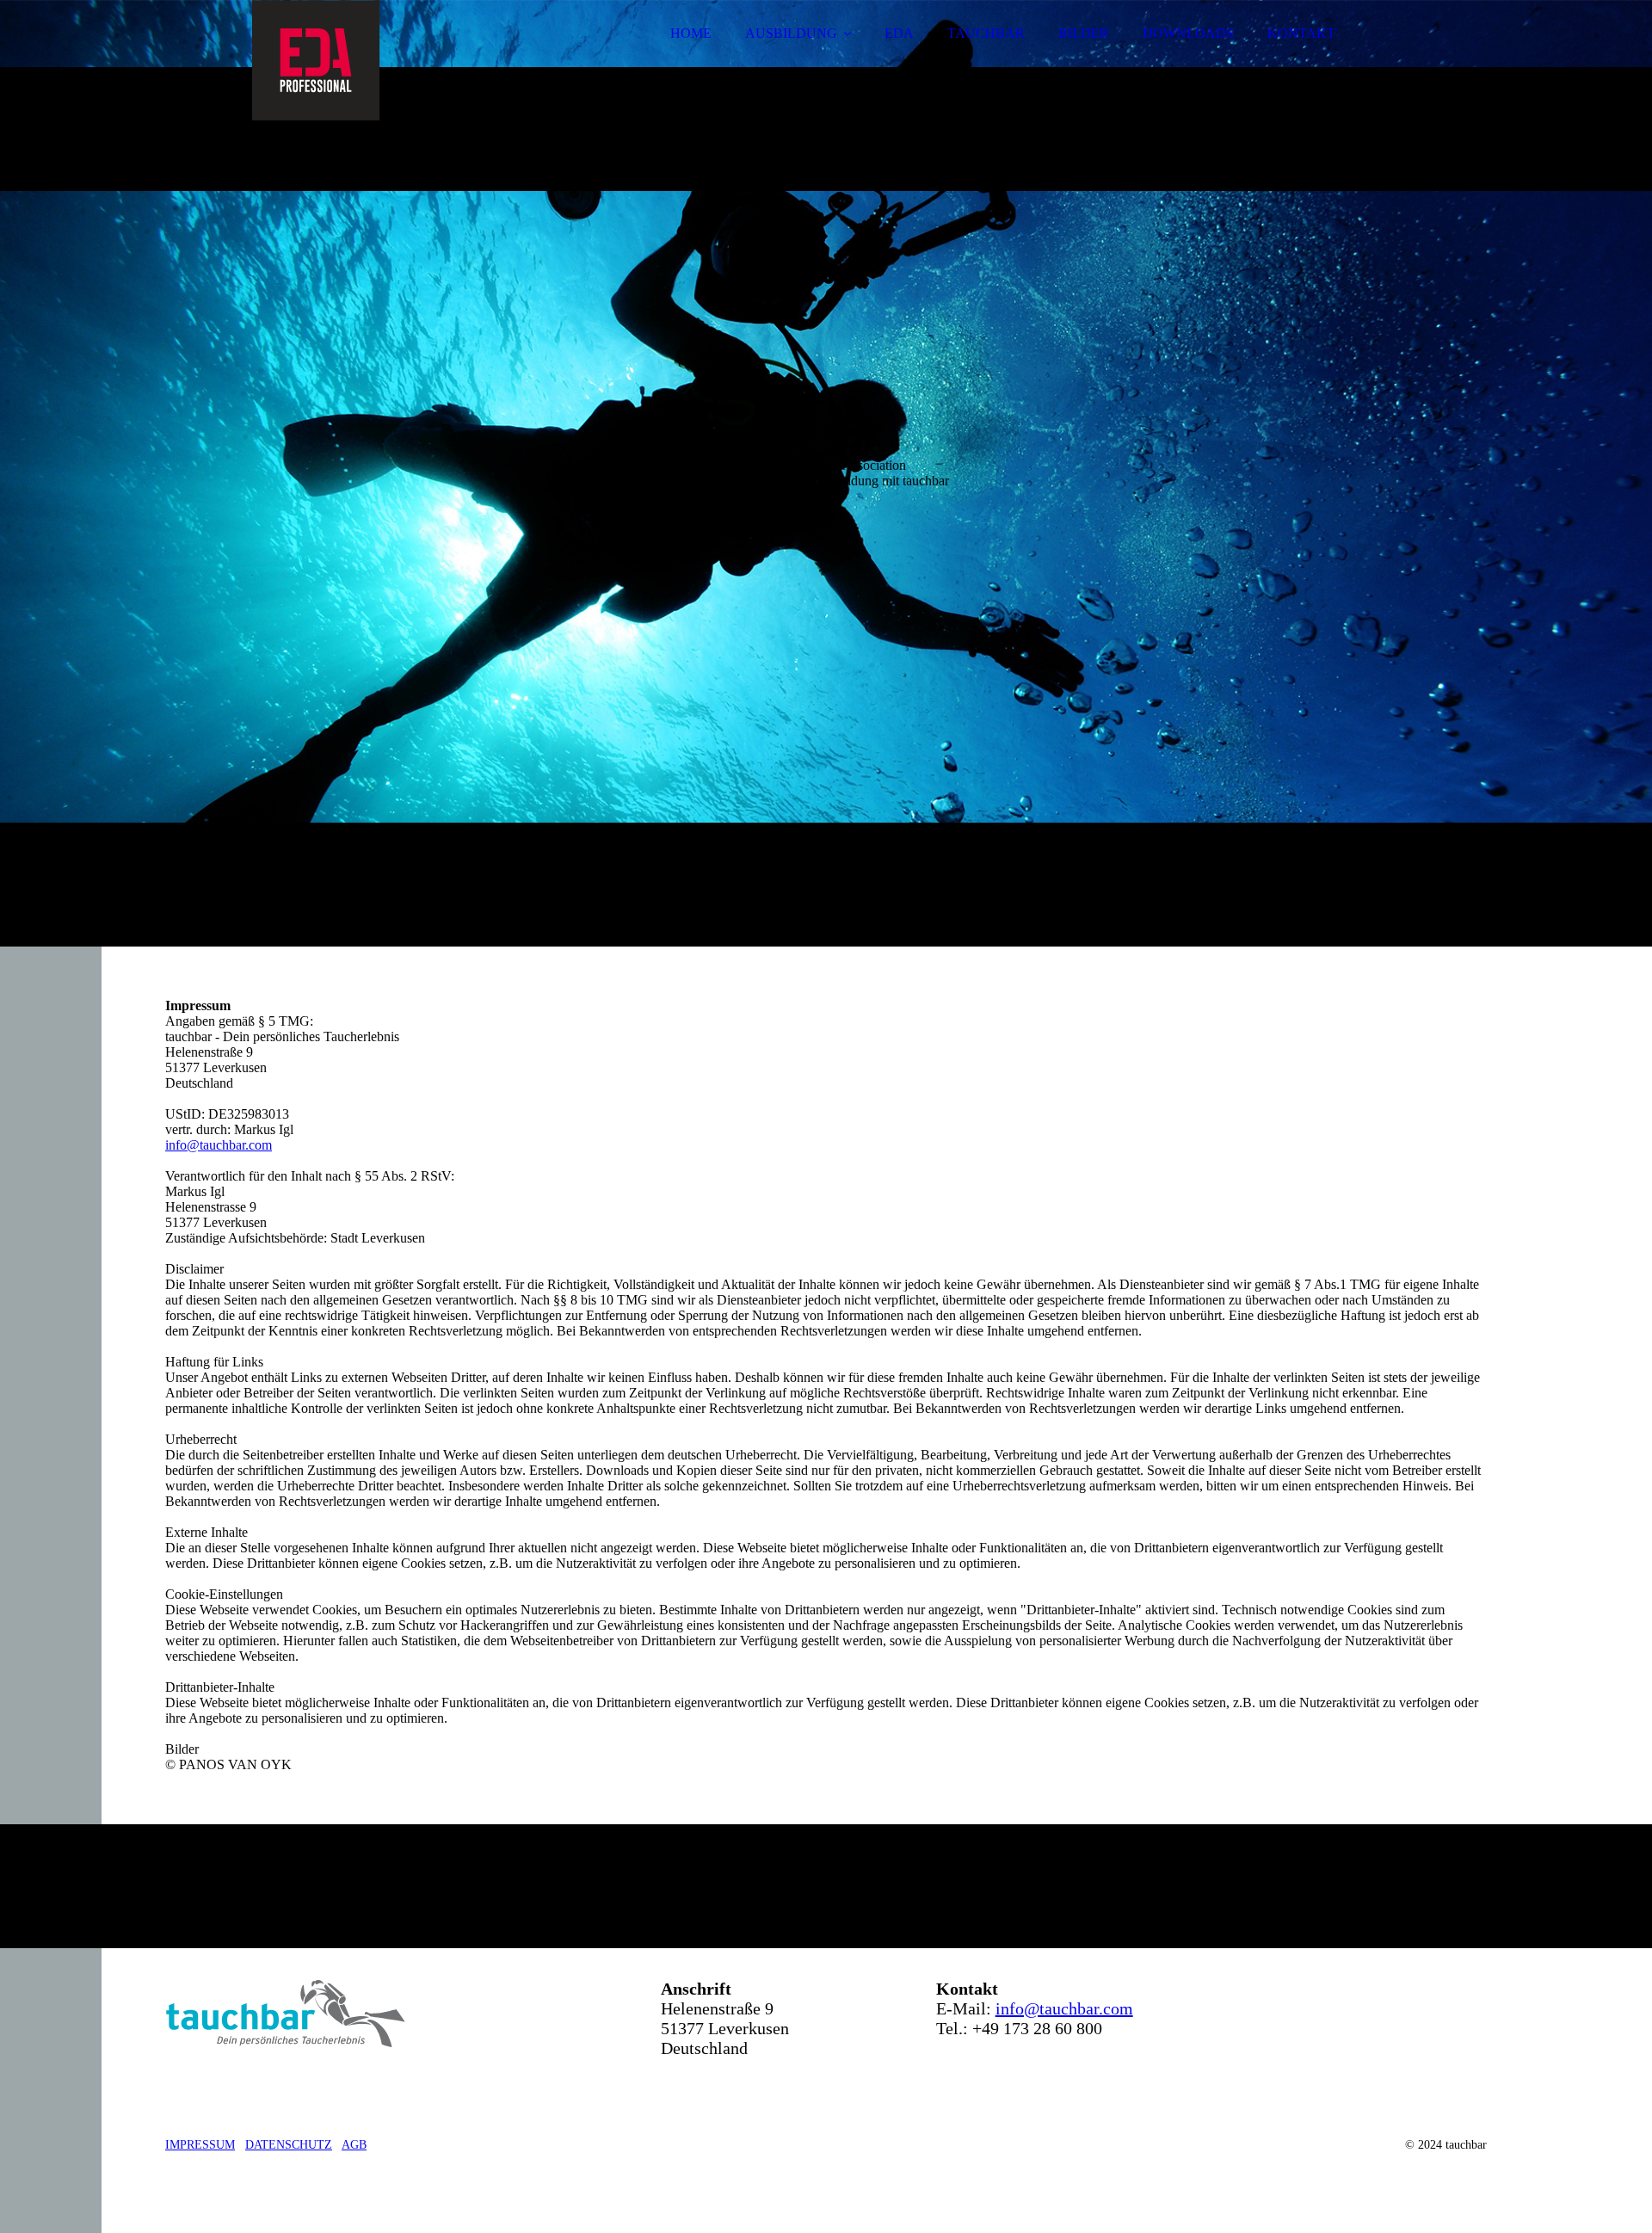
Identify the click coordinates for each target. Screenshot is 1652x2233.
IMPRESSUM (200, 2145)
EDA (899, 33)
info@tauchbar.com (219, 1145)
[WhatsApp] (1245, 2063)
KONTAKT (1301, 33)
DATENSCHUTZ (289, 2145)
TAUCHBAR (986, 33)
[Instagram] (1245, 1991)
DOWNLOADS (1188, 33)
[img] (316, 60)
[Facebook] (1243, 2015)
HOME (691, 33)
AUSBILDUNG (791, 33)
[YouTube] (1246, 2039)
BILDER (1084, 33)
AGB (354, 2145)
